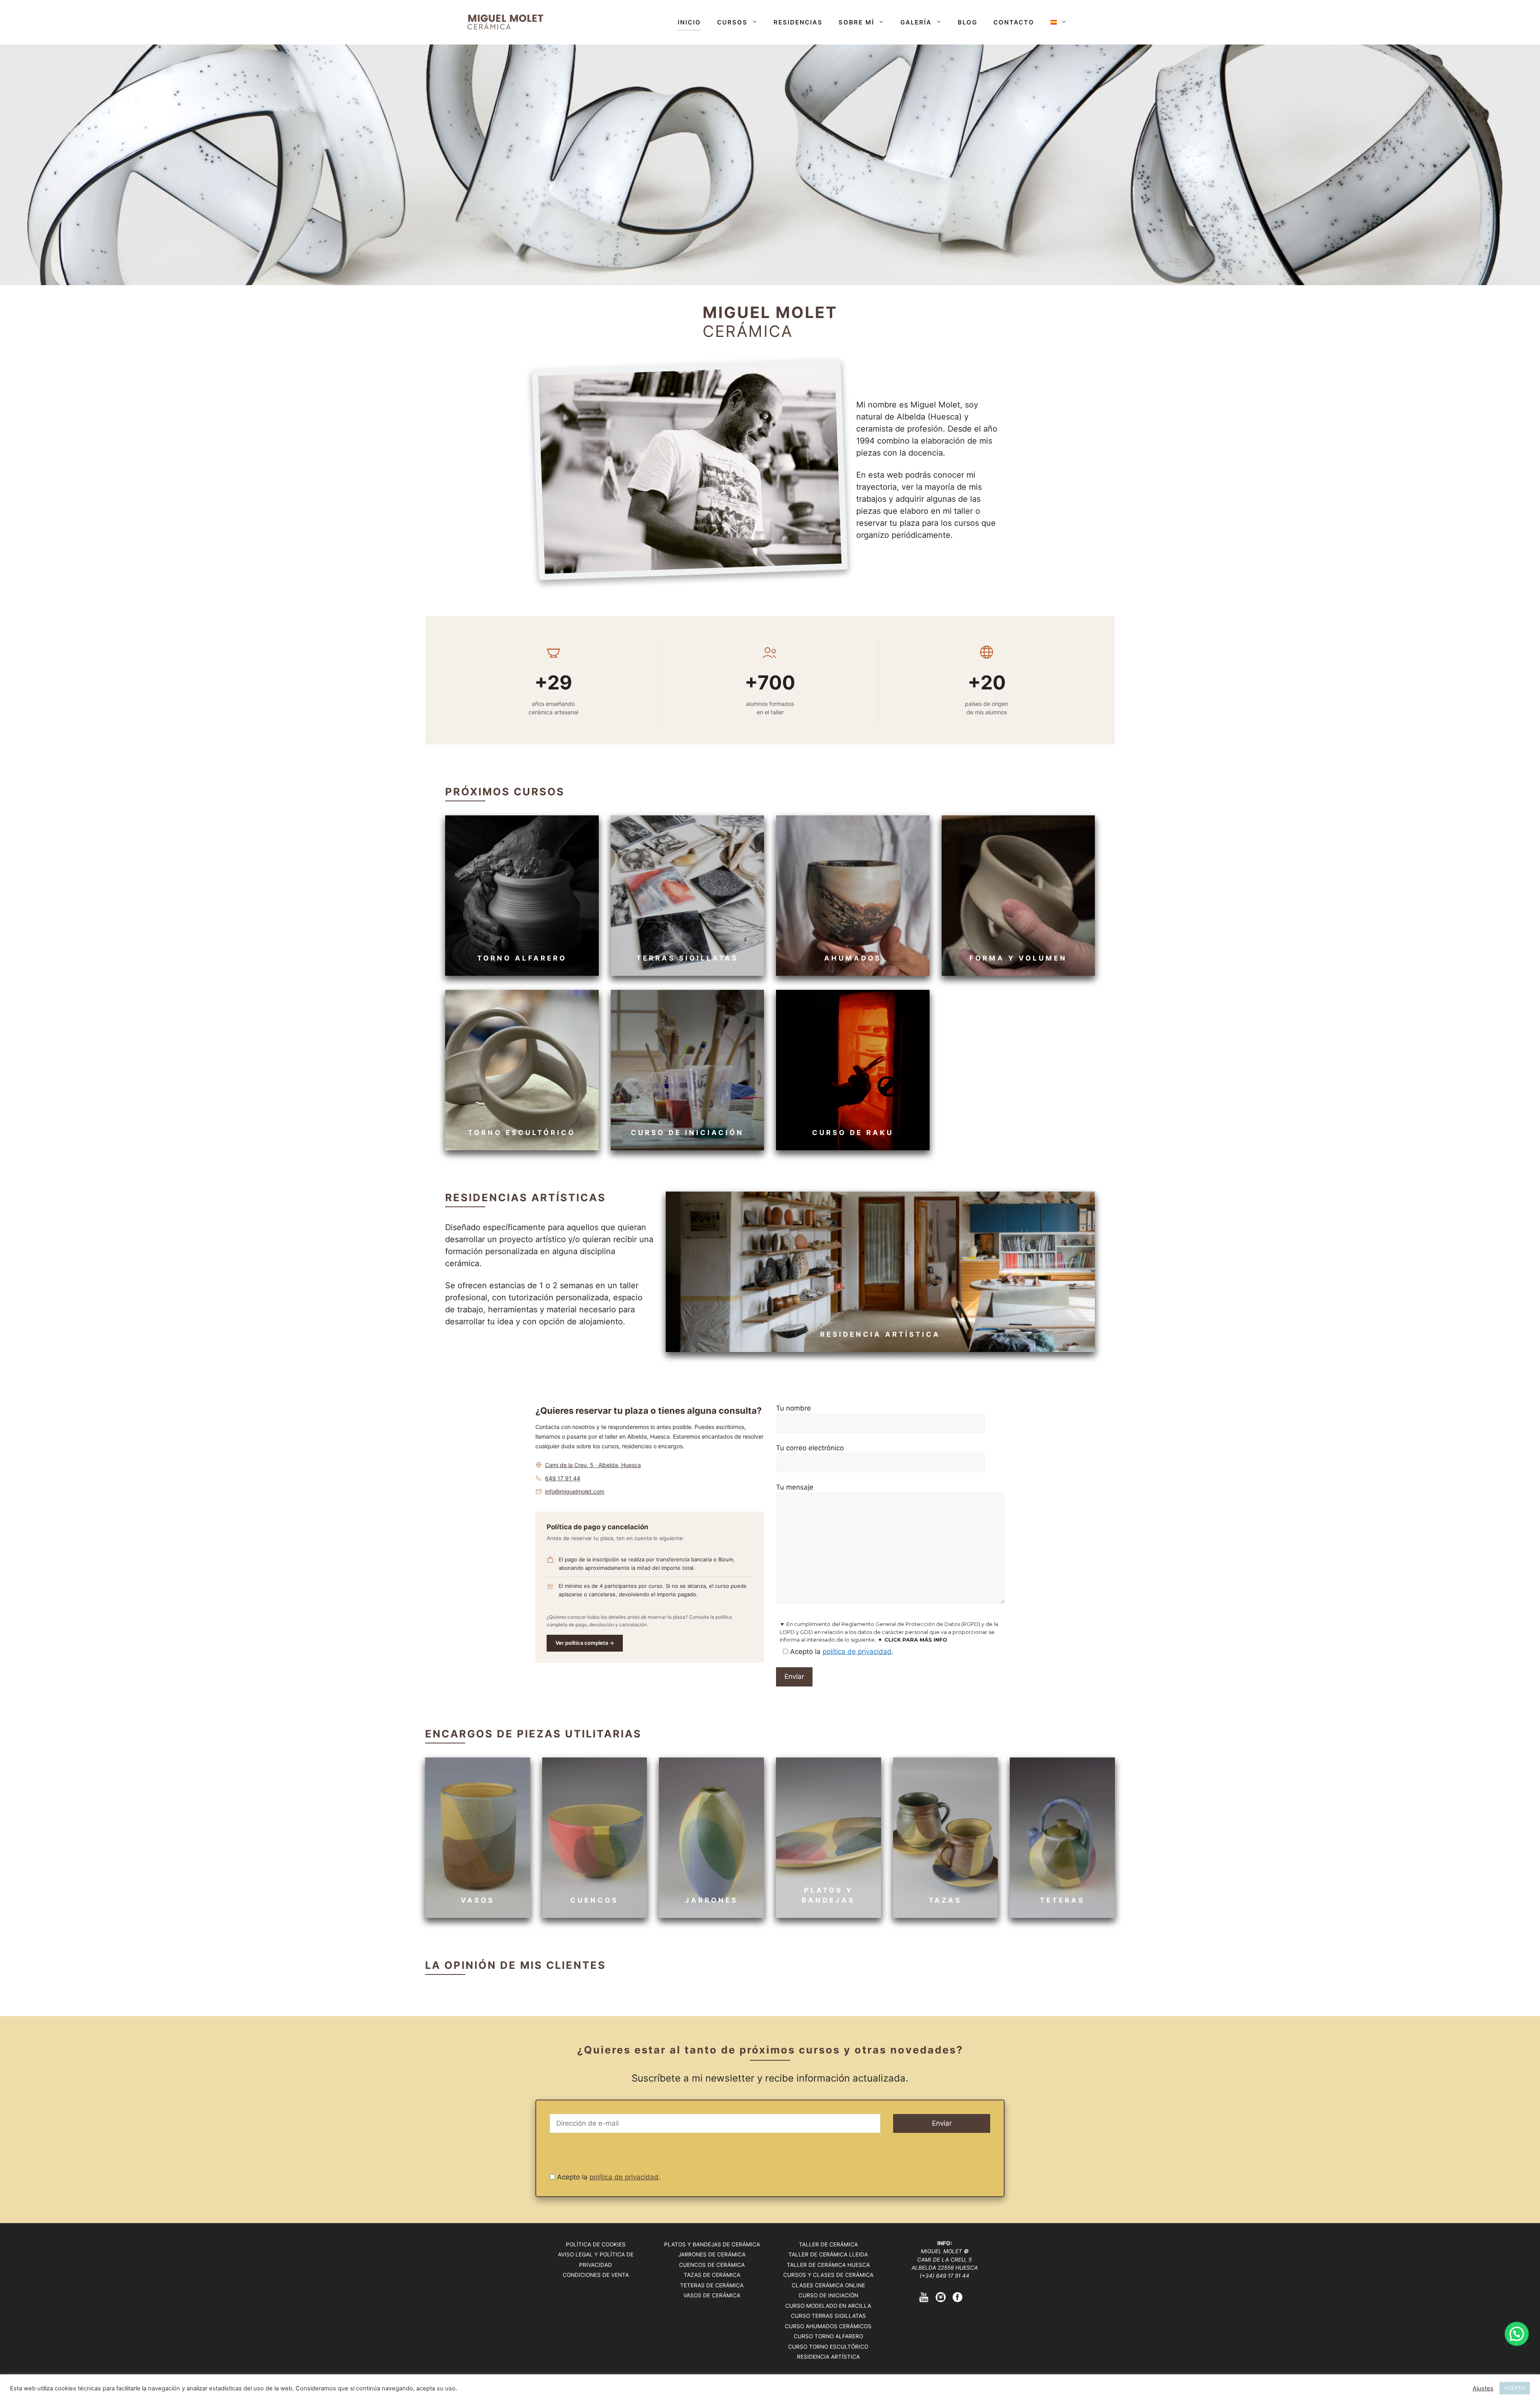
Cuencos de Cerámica (712, 2265)
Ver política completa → (585, 1643)
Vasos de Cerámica (712, 2295)
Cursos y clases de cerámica (828, 2275)
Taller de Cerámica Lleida (828, 2254)
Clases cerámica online (828, 2285)
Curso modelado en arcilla (828, 2306)
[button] (1517, 2334)
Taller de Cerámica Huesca (828, 2265)
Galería (916, 22)
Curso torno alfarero (828, 2336)
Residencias (798, 22)
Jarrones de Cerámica (712, 2254)
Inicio (689, 22)
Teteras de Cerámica (712, 2285)
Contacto (1014, 22)
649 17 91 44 (563, 1478)
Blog (968, 22)
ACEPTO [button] (1515, 2388)
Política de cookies (596, 2244)
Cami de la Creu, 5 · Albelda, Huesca (593, 1465)
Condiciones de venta (596, 2275)
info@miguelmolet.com (575, 1491)
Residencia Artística (828, 2357)
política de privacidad (857, 1652)
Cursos (732, 22)
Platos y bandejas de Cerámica (712, 2244)
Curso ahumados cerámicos (828, 2326)
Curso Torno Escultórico (828, 2347)
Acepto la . (608, 2177)
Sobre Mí (856, 22)
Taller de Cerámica (828, 2244)
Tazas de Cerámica (712, 2275)
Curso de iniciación (828, 2295)
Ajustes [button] (1483, 2388)
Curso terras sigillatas (828, 2316)
